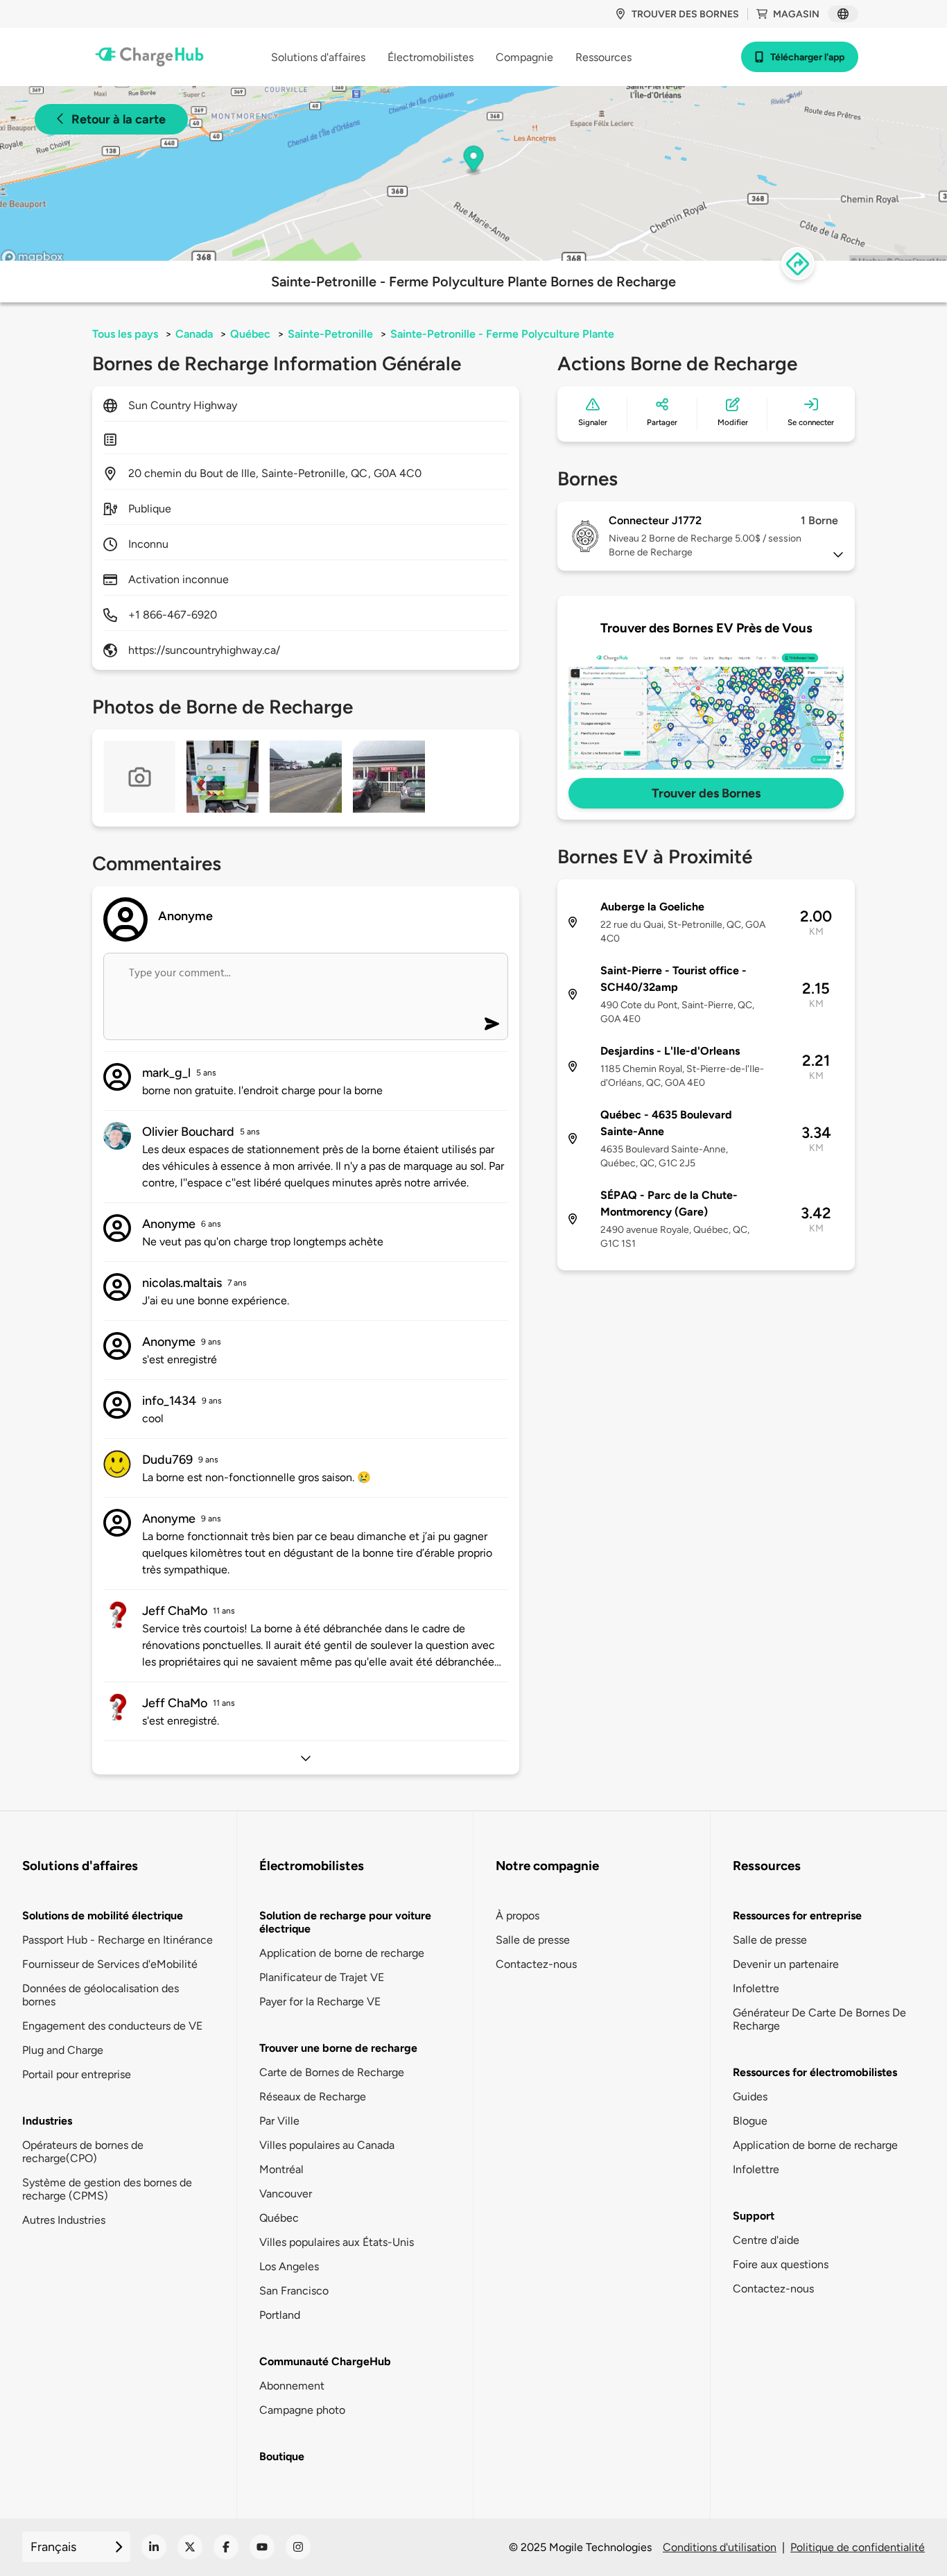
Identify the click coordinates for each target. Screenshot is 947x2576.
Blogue (750, 2121)
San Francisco (294, 2291)
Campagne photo (302, 2410)
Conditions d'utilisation (720, 2547)
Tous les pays (125, 334)
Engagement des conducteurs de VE (112, 2026)
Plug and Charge (63, 2050)
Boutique (282, 2456)
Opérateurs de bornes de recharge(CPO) (83, 2152)
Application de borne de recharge (342, 1953)
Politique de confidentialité (858, 2547)
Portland (280, 2315)
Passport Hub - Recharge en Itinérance (118, 1940)
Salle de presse (533, 1940)
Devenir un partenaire (786, 1964)
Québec (250, 334)
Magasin (796, 14)
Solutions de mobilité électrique (103, 1916)
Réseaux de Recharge (313, 2097)
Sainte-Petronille (330, 334)
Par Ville (279, 2121)
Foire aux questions (781, 2264)
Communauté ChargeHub (325, 2361)
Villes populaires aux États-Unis (337, 2242)
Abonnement (292, 2386)
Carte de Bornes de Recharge (332, 2072)
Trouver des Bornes (706, 793)
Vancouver (286, 2194)
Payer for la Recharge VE (320, 2002)
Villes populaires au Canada (327, 2145)
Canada (194, 334)
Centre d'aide (766, 2240)
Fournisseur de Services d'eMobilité (110, 1964)
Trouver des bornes (685, 14)
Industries (47, 2121)
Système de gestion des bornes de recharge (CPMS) (107, 2189)
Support (754, 2216)
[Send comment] (492, 1024)
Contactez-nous (536, 1964)
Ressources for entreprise (797, 1916)
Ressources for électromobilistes (815, 2072)
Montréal (281, 2169)
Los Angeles (289, 2266)
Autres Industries (64, 2220)
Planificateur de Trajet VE (322, 1977)
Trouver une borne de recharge (338, 2048)
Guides (750, 2097)
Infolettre (756, 1988)
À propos (518, 1916)
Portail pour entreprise (77, 2074)
